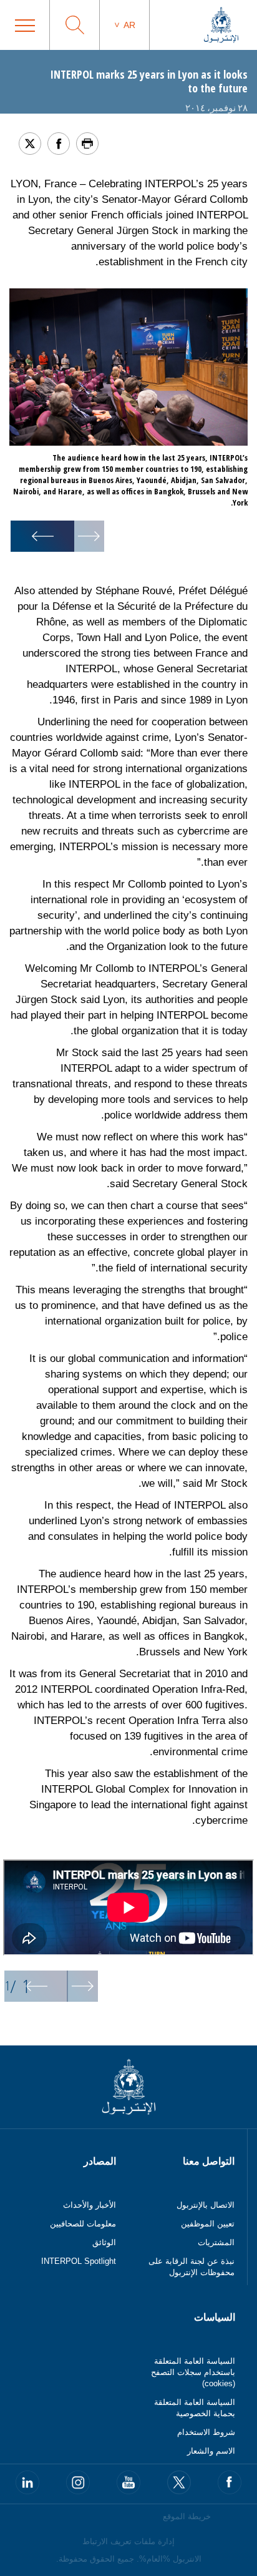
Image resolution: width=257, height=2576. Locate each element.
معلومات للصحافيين (83, 2224)
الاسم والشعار (211, 2451)
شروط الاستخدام (206, 2432)
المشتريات (216, 2242)
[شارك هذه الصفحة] (59, 144)
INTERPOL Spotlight (79, 2261)
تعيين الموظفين (208, 2224)
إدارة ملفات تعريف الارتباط (128, 2541)
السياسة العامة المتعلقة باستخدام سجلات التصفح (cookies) (193, 2372)
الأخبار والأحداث (90, 2205)
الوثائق (104, 2242)
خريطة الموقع (187, 2516)
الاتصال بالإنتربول (206, 2205)
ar (129, 25)
